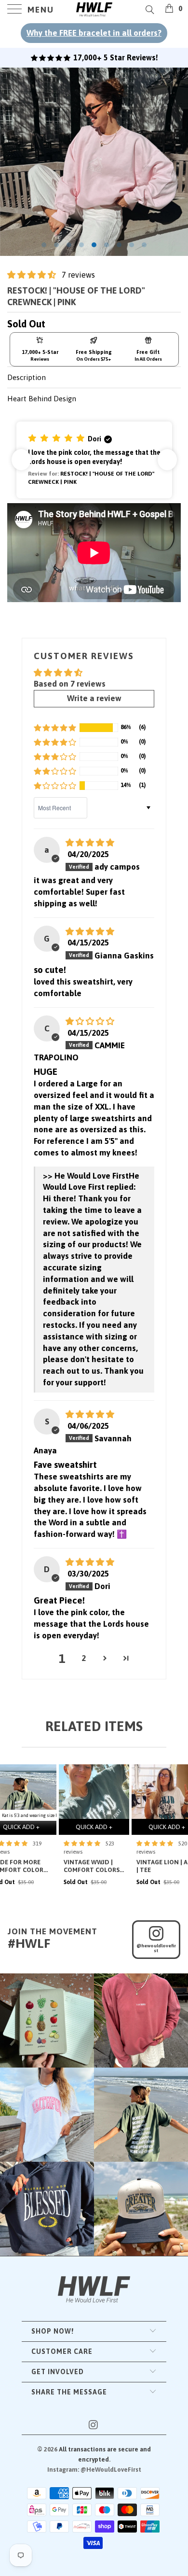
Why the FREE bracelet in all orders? (94, 33)
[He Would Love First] (94, 10)
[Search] (149, 9)
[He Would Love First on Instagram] (94, 2426)
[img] (90, 843)
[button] (32, 275)
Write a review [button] (94, 698)
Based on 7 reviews (70, 684)
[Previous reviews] (21, 460)
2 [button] (84, 1658)
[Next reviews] (167, 460)
